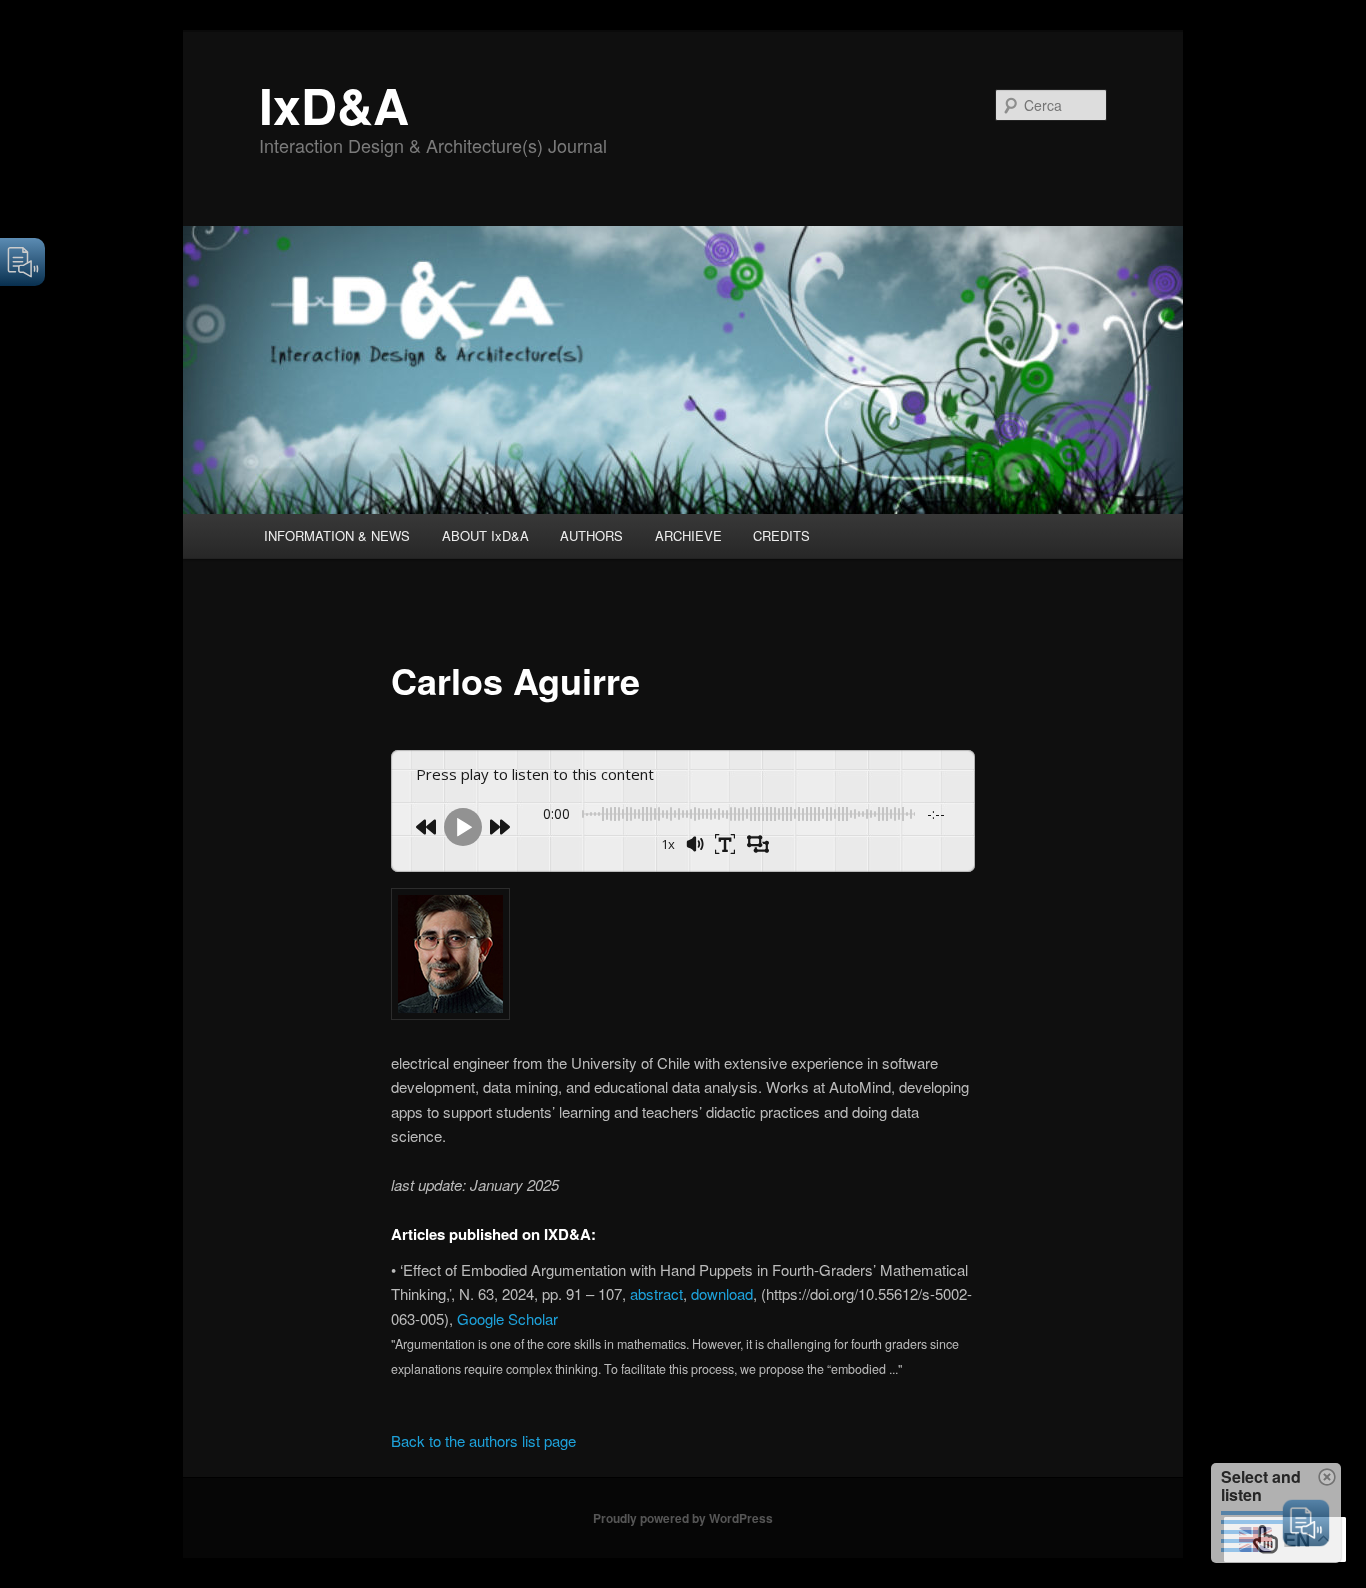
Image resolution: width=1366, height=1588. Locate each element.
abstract (656, 1293)
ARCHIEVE (688, 535)
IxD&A (334, 104)
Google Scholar (507, 1318)
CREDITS (781, 535)
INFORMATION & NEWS (337, 535)
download (722, 1293)
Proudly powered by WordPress (683, 1518)
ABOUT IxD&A (485, 535)
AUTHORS (591, 535)
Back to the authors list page (483, 1440)
